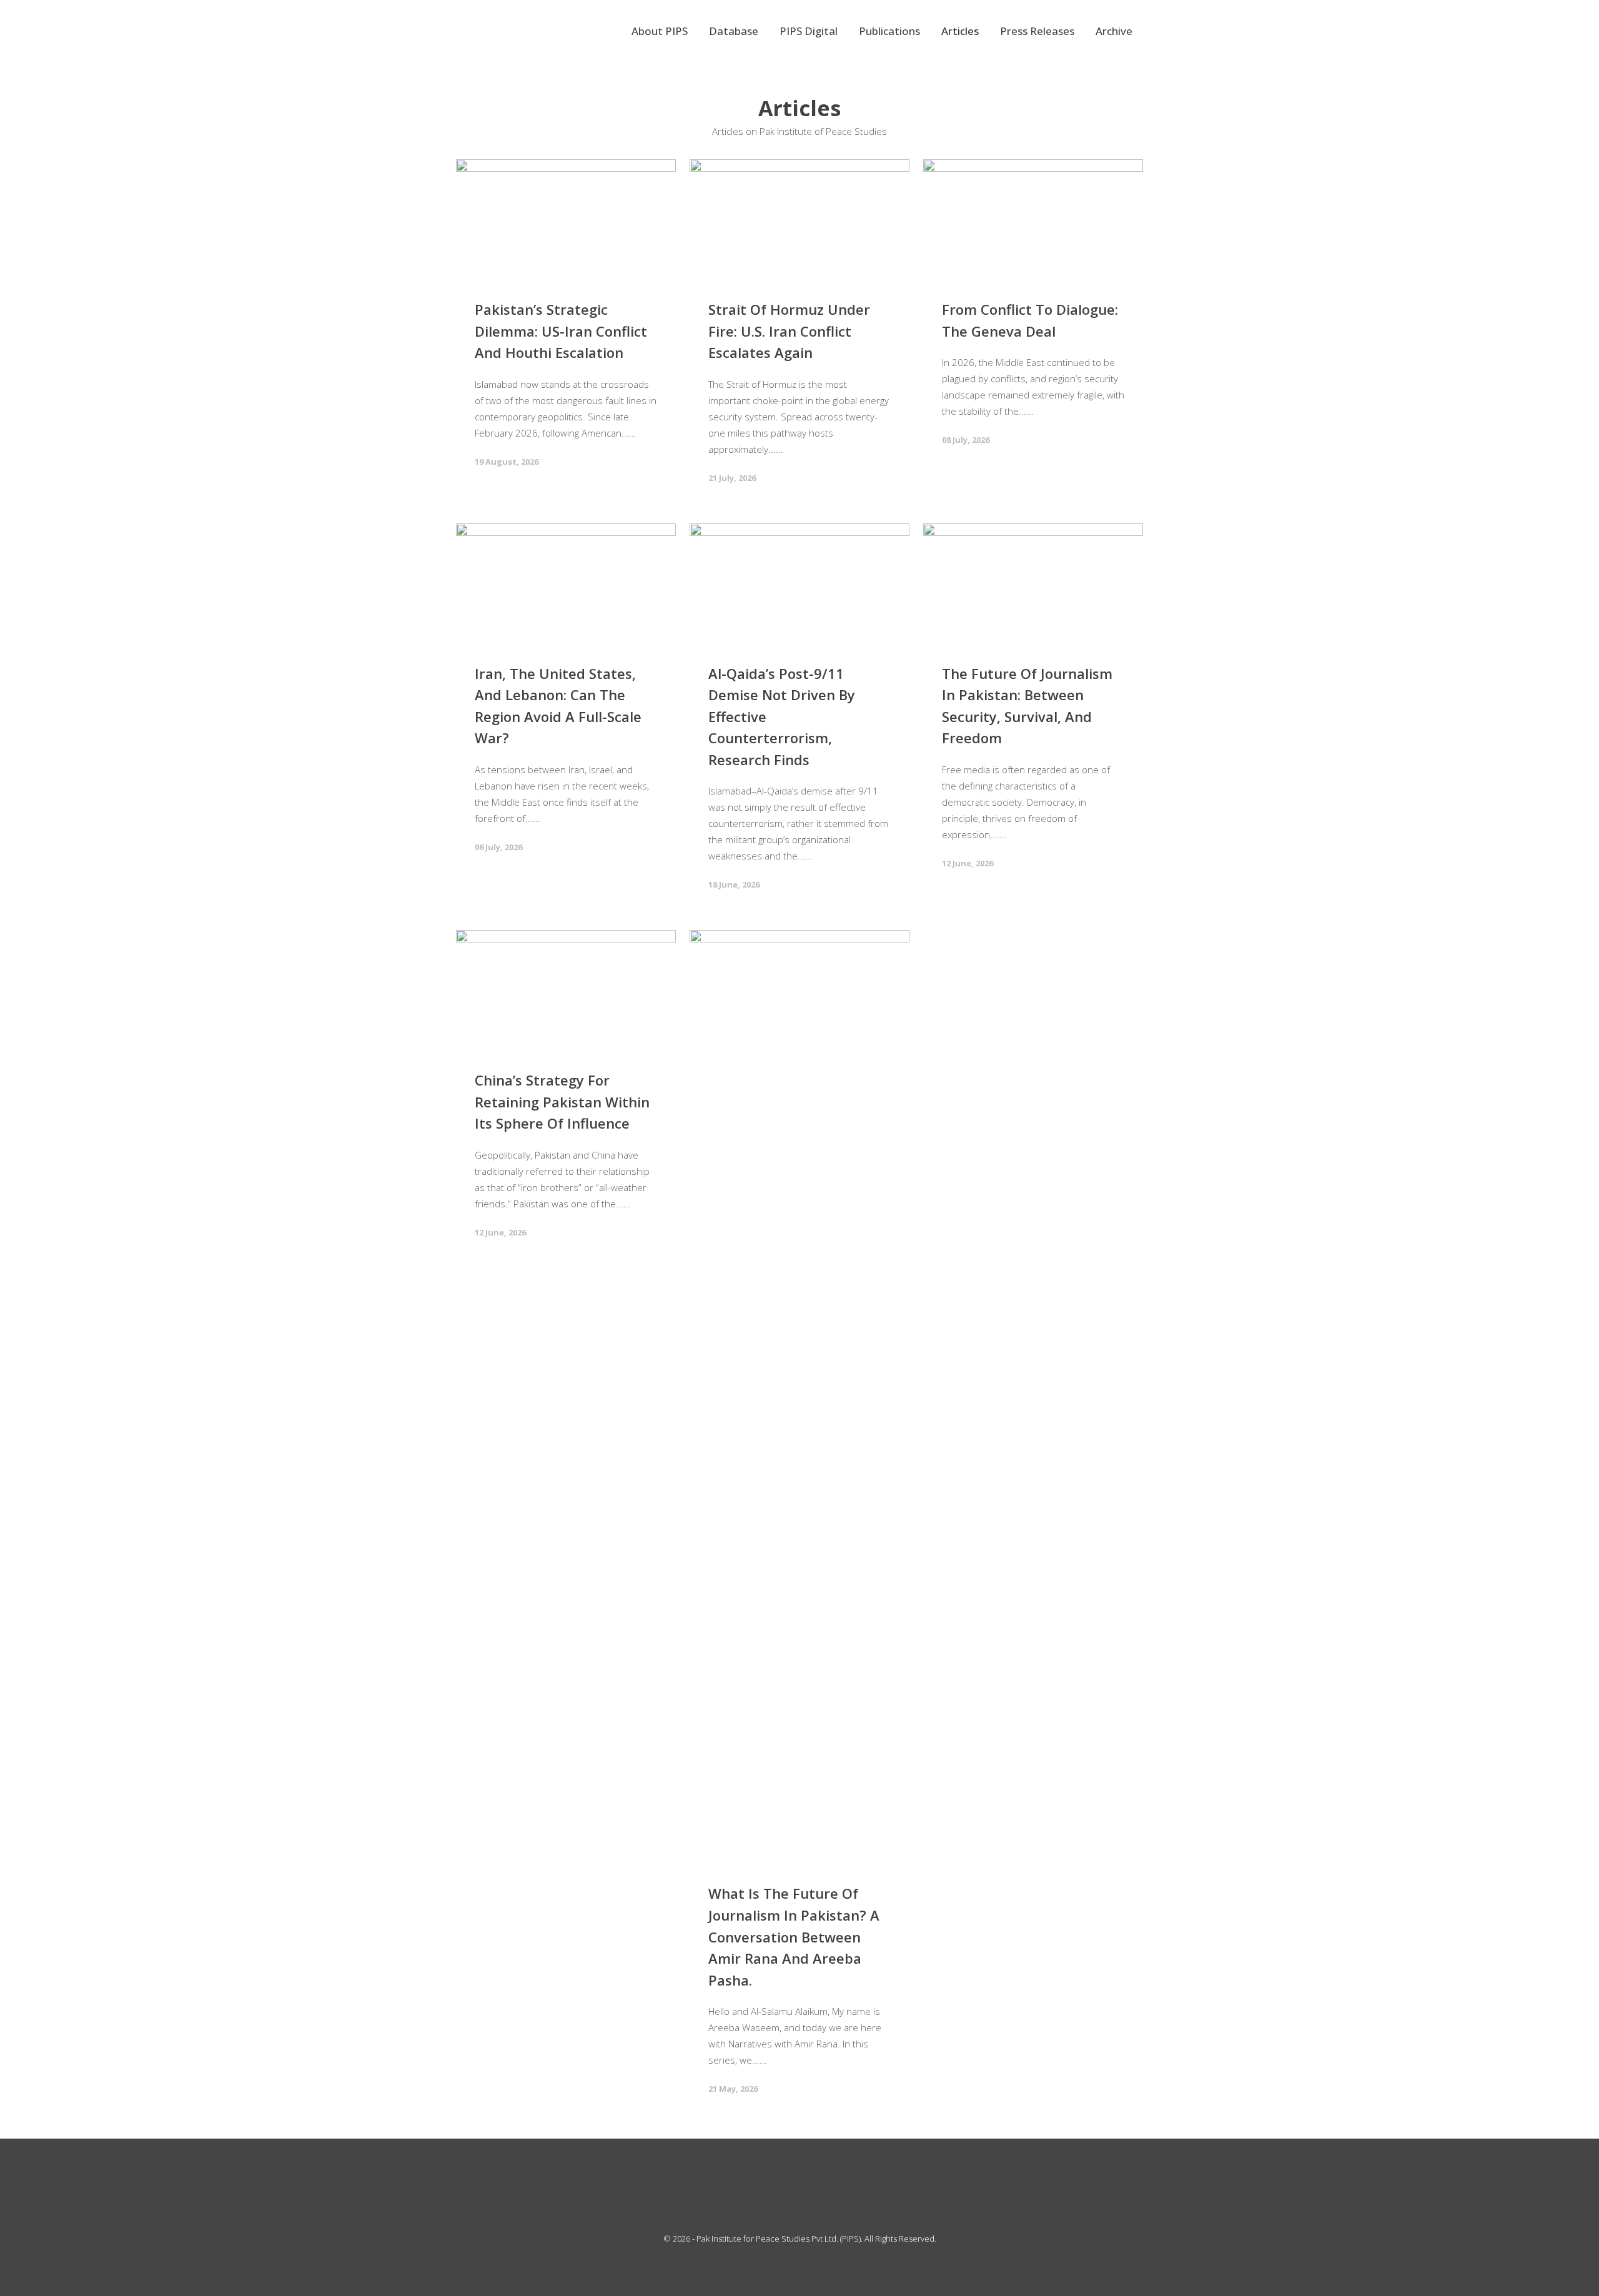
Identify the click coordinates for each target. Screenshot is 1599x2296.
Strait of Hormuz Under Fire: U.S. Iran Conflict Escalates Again (789, 331)
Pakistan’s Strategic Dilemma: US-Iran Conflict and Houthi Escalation (561, 331)
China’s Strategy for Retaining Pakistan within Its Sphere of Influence (562, 1101)
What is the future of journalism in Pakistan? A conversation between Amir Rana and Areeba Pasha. (794, 1936)
